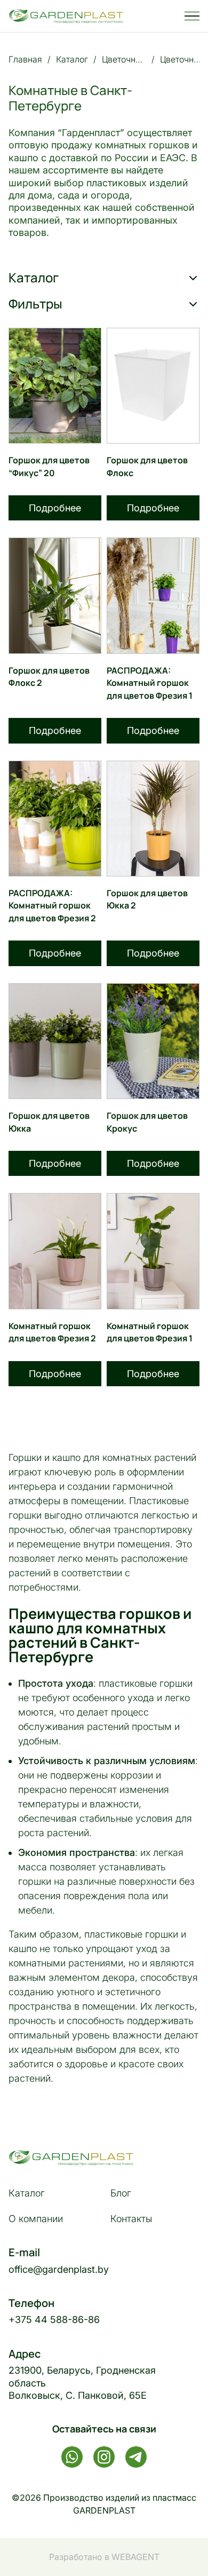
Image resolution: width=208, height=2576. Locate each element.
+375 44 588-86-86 (54, 2320)
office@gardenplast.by (59, 2269)
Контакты (131, 2219)
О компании (36, 2219)
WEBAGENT (135, 2557)
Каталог (27, 2193)
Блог (121, 2193)
